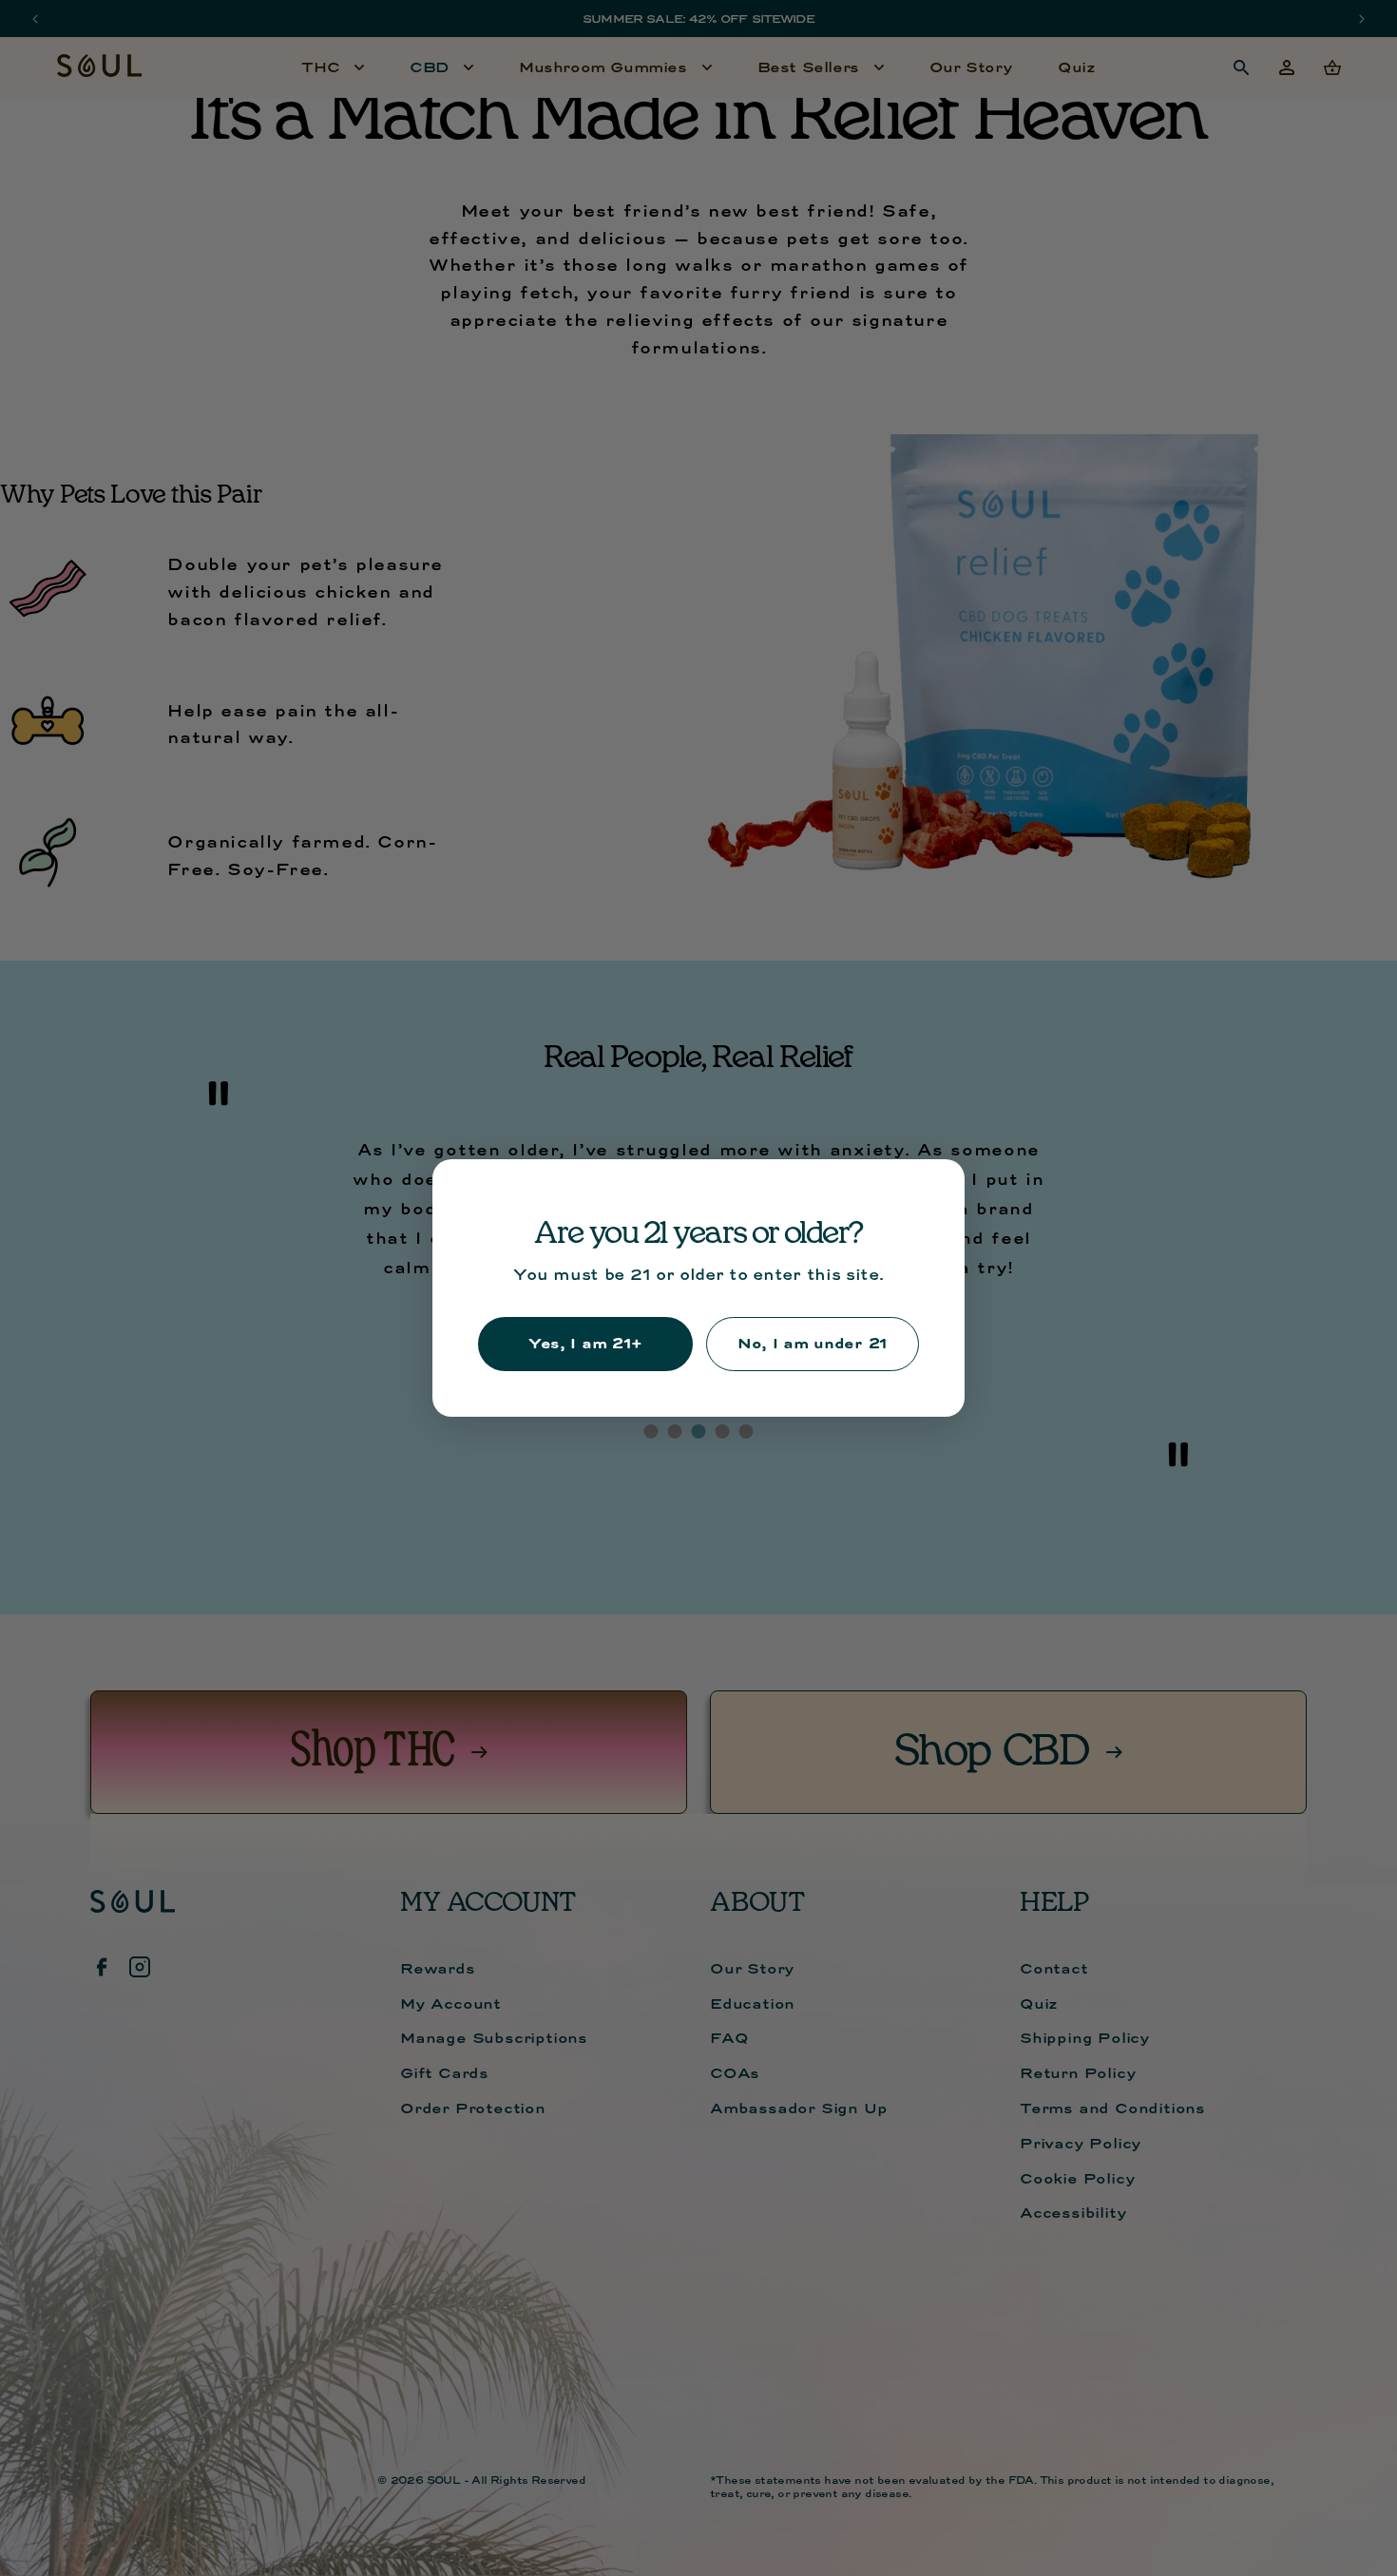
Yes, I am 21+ (585, 1343)
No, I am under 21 (813, 1343)
